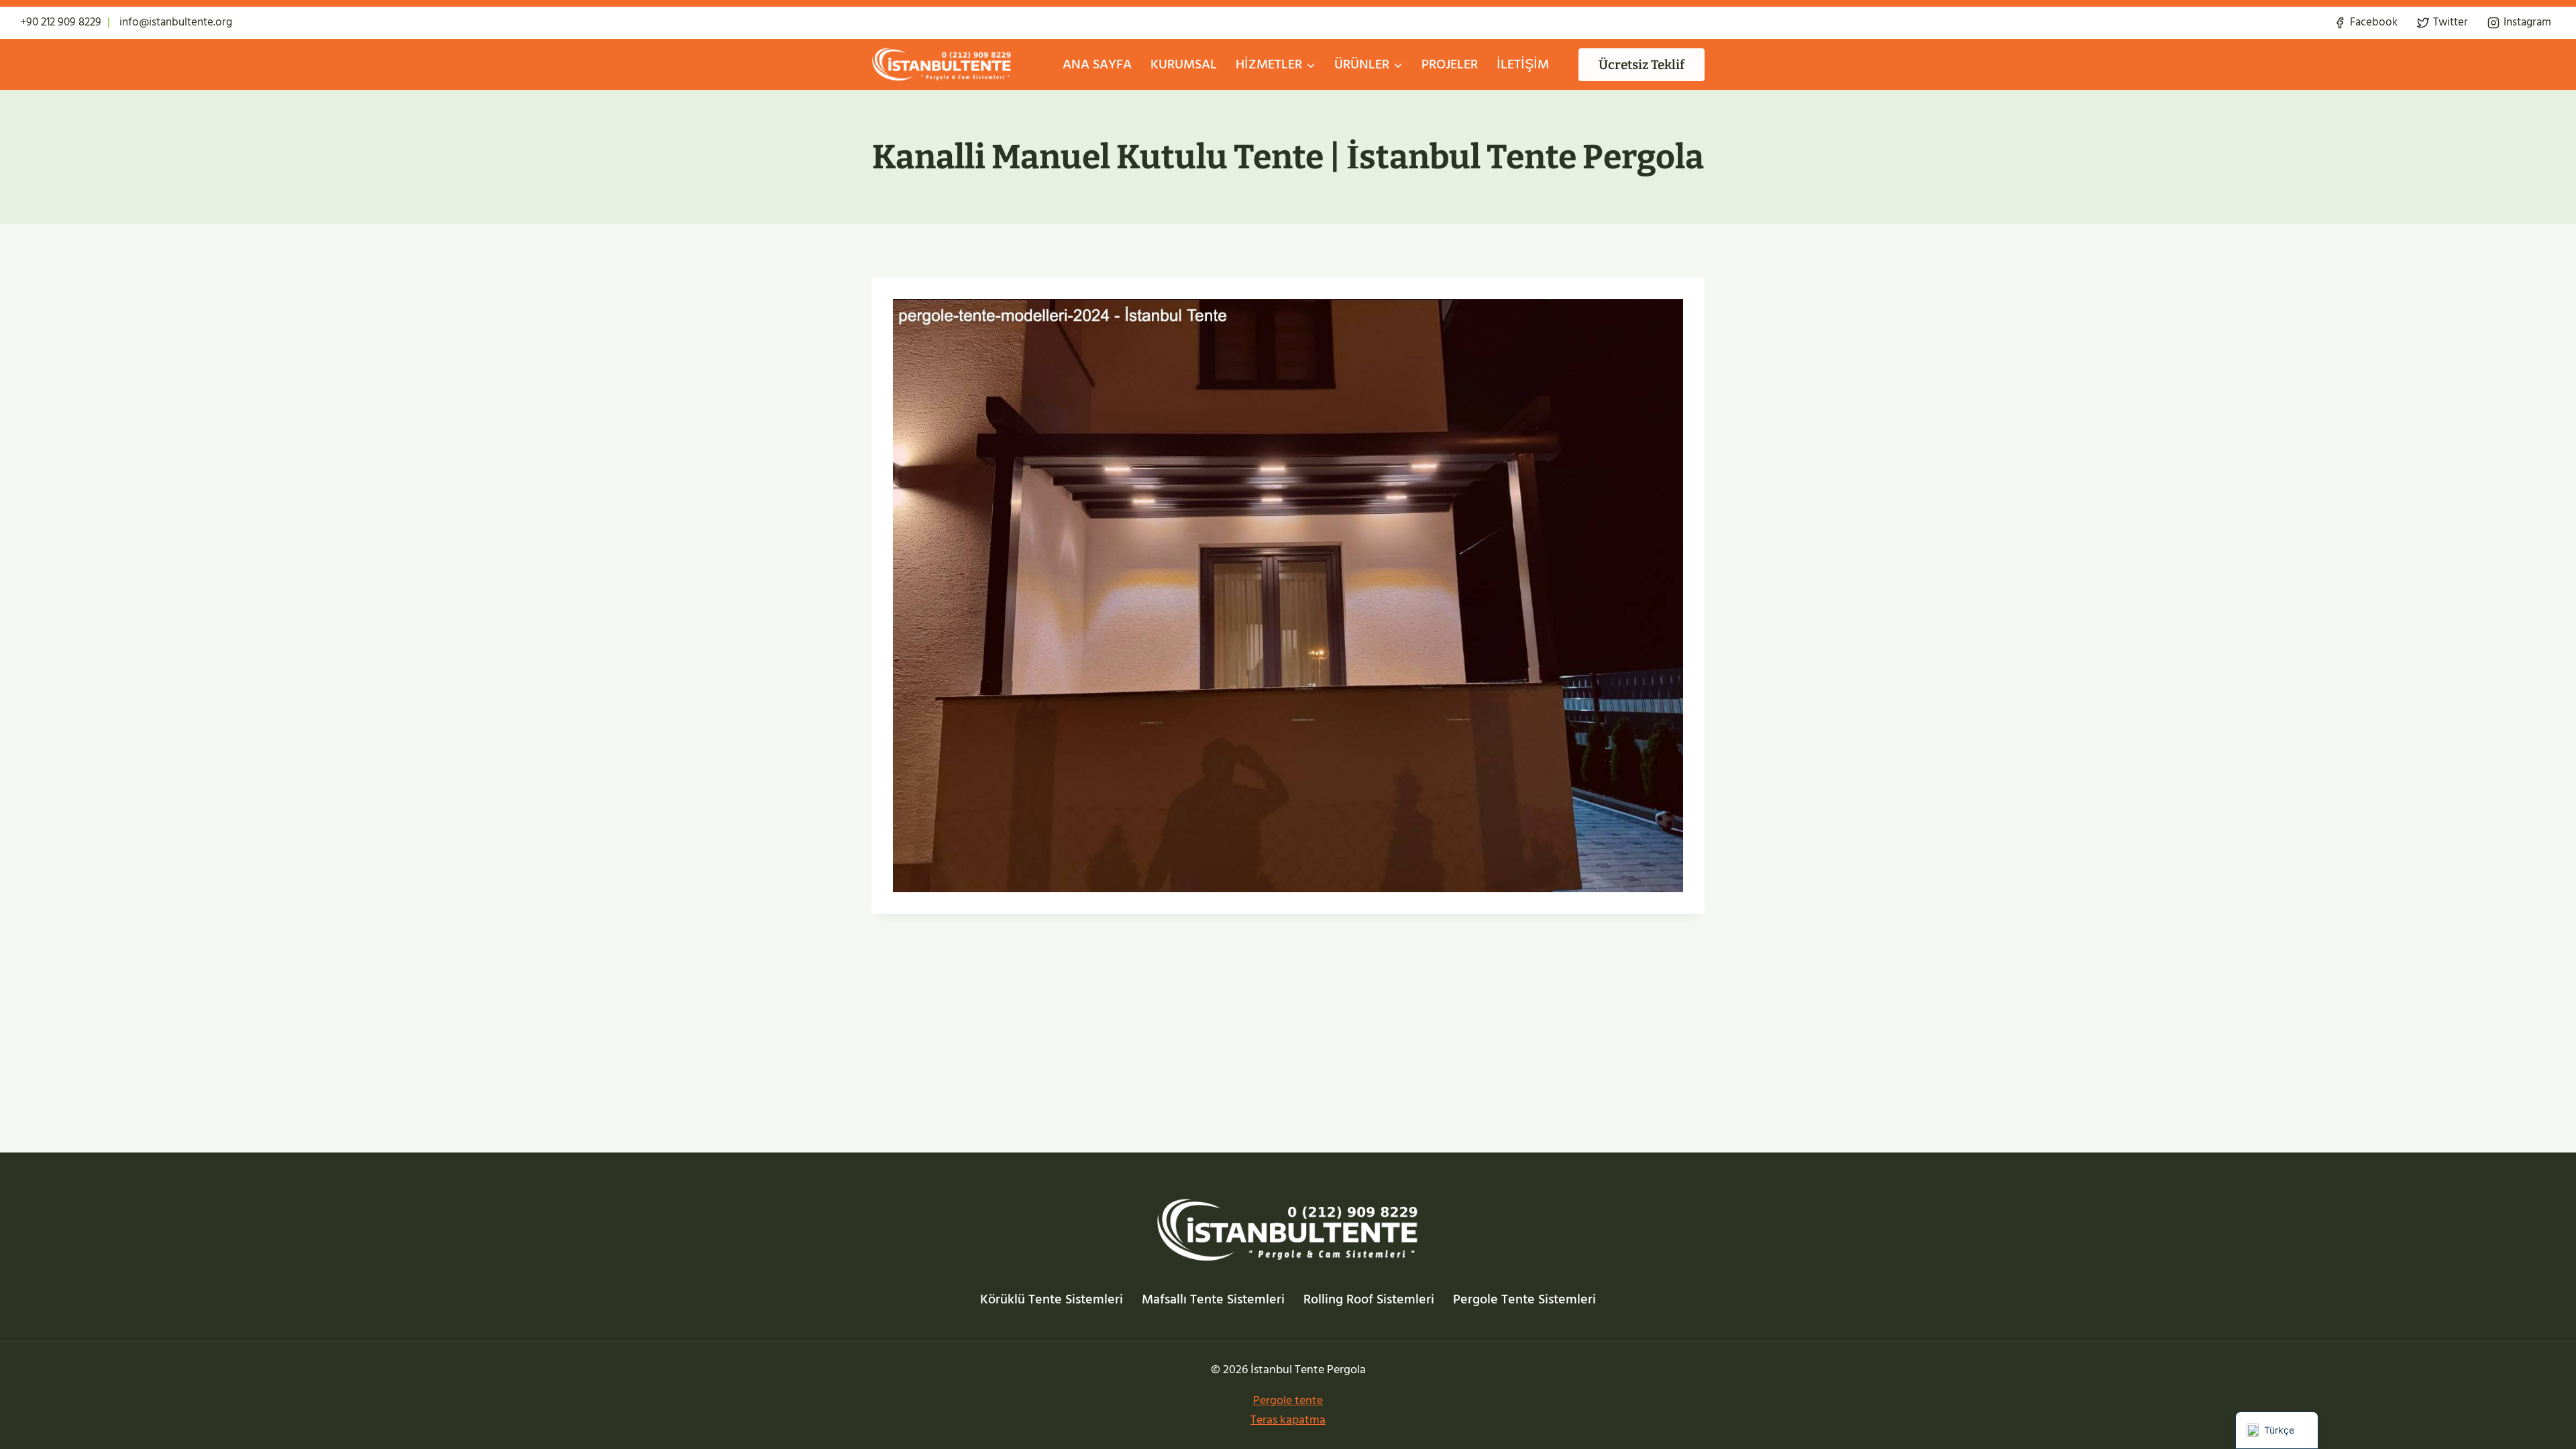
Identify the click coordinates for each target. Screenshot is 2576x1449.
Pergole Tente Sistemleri (1524, 1299)
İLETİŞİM (1523, 64)
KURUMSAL (1184, 64)
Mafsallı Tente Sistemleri (1213, 1299)
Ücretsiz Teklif (1642, 65)
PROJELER (1450, 64)
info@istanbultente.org (176, 22)
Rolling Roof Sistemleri (1369, 1299)
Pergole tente (1288, 1400)
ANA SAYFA (1097, 64)
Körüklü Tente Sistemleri (1052, 1299)
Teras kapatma (1288, 1420)
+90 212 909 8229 (61, 22)
